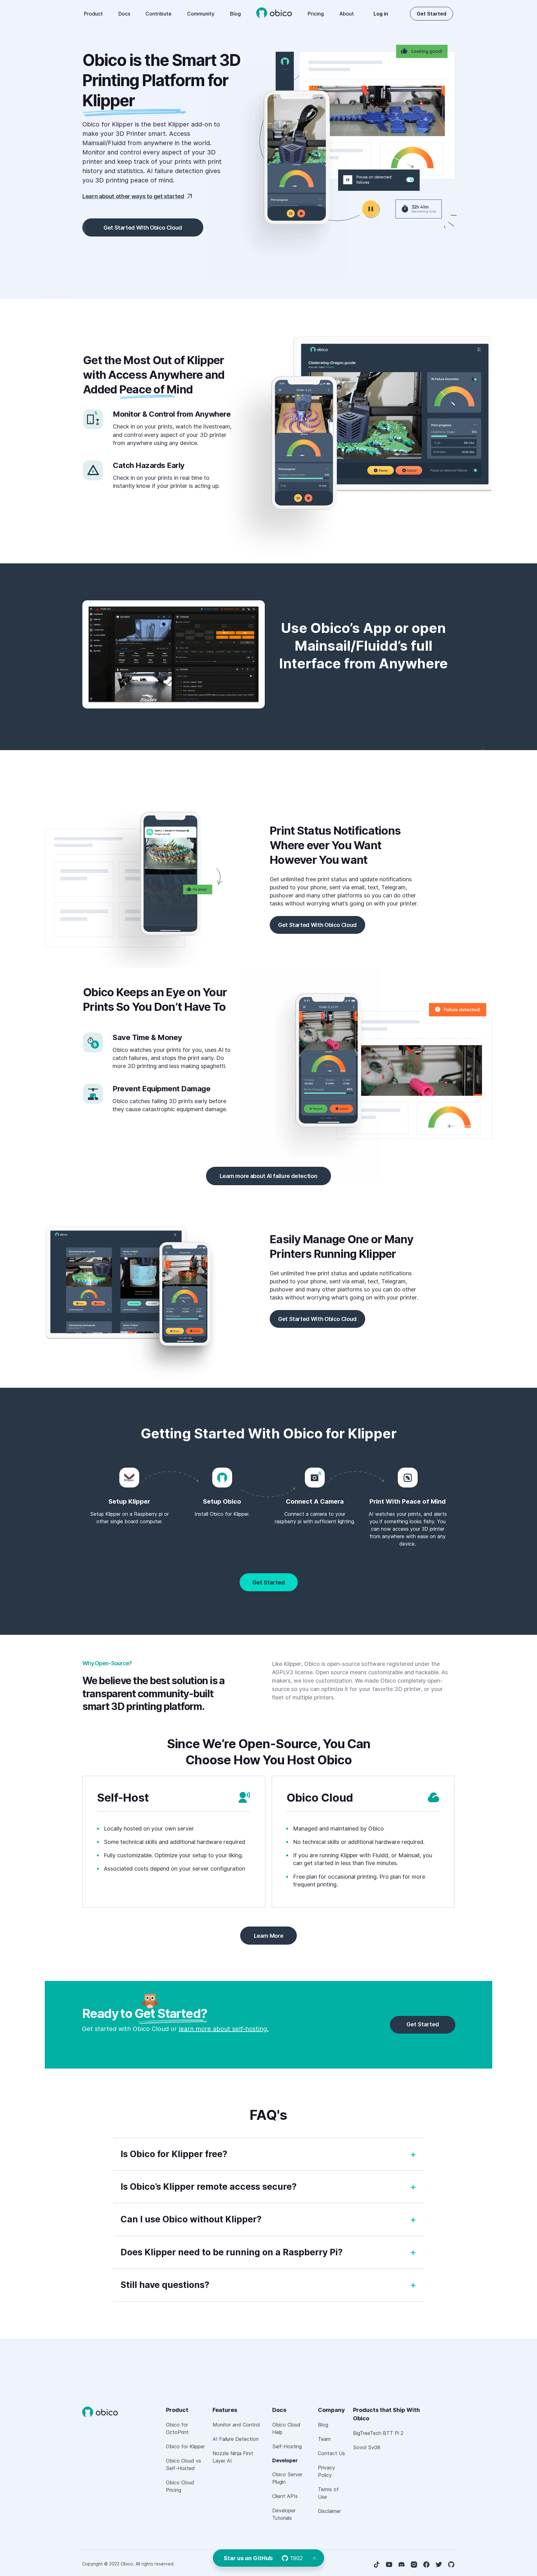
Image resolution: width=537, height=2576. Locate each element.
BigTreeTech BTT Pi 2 (378, 2433)
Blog (235, 14)
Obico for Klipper (185, 2446)
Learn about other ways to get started (133, 196)
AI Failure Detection (236, 2439)
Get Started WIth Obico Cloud (143, 228)
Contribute (158, 14)
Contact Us (331, 2453)
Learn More (268, 1936)
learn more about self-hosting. (224, 2029)
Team (324, 2439)
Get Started (431, 14)
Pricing (316, 14)
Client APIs (285, 2496)
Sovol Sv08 (367, 2447)
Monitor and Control (236, 2425)
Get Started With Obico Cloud (317, 925)
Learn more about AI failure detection (269, 1176)
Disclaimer (329, 2511)
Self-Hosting (287, 2446)
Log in (381, 14)
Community (201, 14)
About (347, 14)
